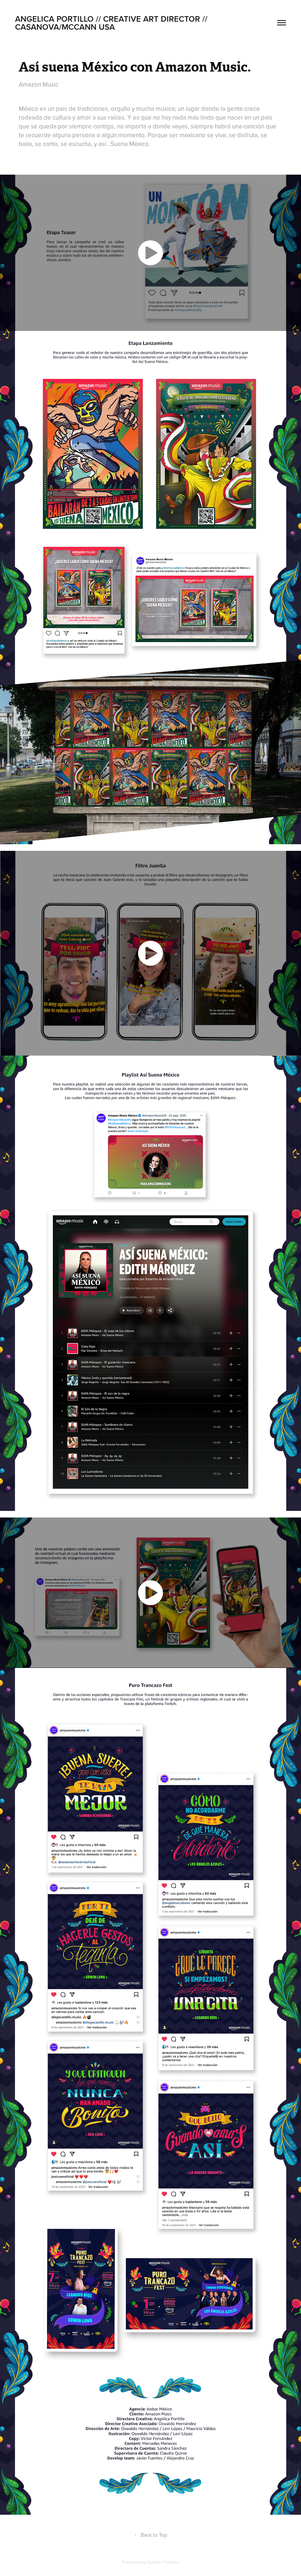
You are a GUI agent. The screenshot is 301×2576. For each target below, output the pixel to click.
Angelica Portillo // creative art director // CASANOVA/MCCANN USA (112, 23)
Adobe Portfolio (163, 2562)
